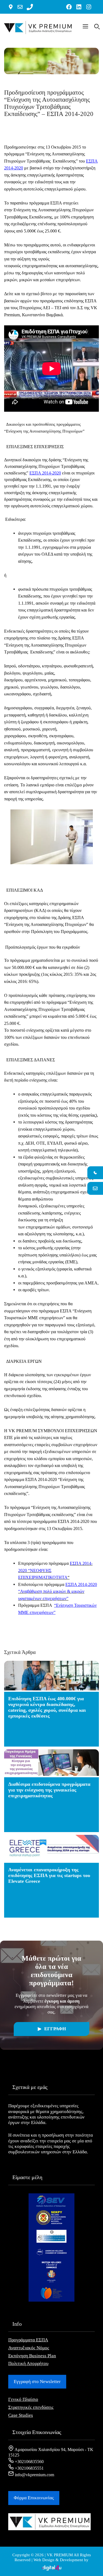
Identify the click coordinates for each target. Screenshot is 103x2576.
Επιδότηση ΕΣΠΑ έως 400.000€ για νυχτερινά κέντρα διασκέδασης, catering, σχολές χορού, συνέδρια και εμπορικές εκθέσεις (47, 1707)
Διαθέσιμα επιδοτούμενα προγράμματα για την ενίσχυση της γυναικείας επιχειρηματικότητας (49, 1790)
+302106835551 (29, 2468)
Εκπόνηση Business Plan (32, 2356)
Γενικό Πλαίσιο (23, 2399)
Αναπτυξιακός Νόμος (29, 2348)
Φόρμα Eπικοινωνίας (34, 2498)
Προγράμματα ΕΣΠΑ (28, 2340)
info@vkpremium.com (34, 2475)
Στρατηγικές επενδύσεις (31, 2407)
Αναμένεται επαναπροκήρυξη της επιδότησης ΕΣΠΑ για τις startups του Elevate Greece (49, 1875)
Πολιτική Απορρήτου (28, 2363)
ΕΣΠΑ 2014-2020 (45, 473)
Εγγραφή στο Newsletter (37, 2382)
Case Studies (21, 2415)
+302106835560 (29, 2462)
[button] (85, 27)
